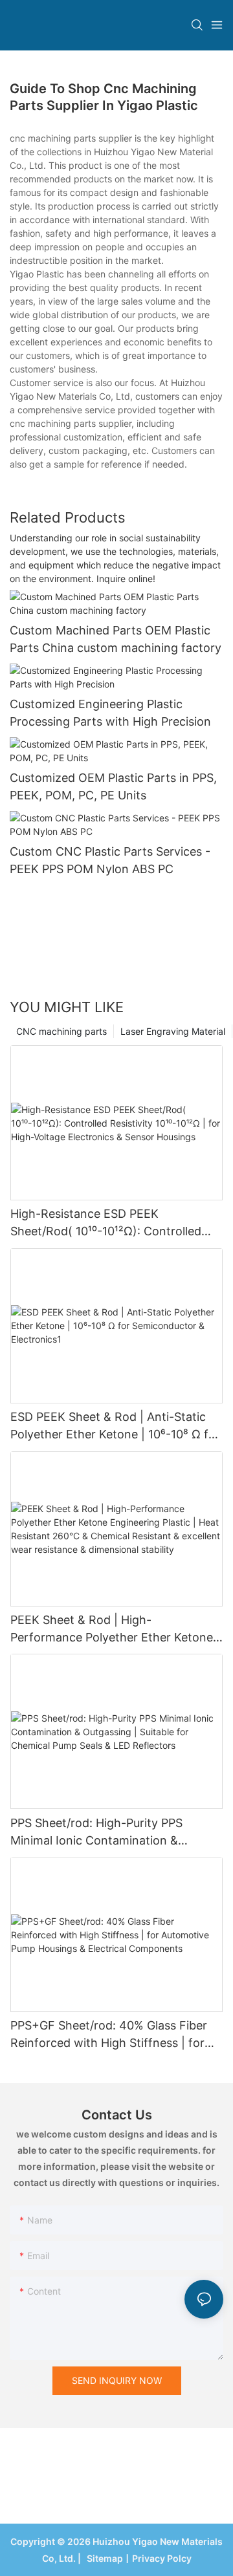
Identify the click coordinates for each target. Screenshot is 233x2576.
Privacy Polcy (162, 2558)
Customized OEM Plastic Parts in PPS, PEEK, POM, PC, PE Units (113, 786)
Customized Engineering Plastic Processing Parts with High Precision (110, 713)
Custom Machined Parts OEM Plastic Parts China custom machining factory (116, 639)
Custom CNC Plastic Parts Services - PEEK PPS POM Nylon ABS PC (110, 860)
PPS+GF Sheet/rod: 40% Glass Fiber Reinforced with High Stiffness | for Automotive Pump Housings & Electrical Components (109, 2035)
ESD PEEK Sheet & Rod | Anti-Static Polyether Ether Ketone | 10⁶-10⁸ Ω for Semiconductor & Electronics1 (115, 1426)
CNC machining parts (61, 1031)
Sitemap (103, 2558)
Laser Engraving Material (173, 1031)
